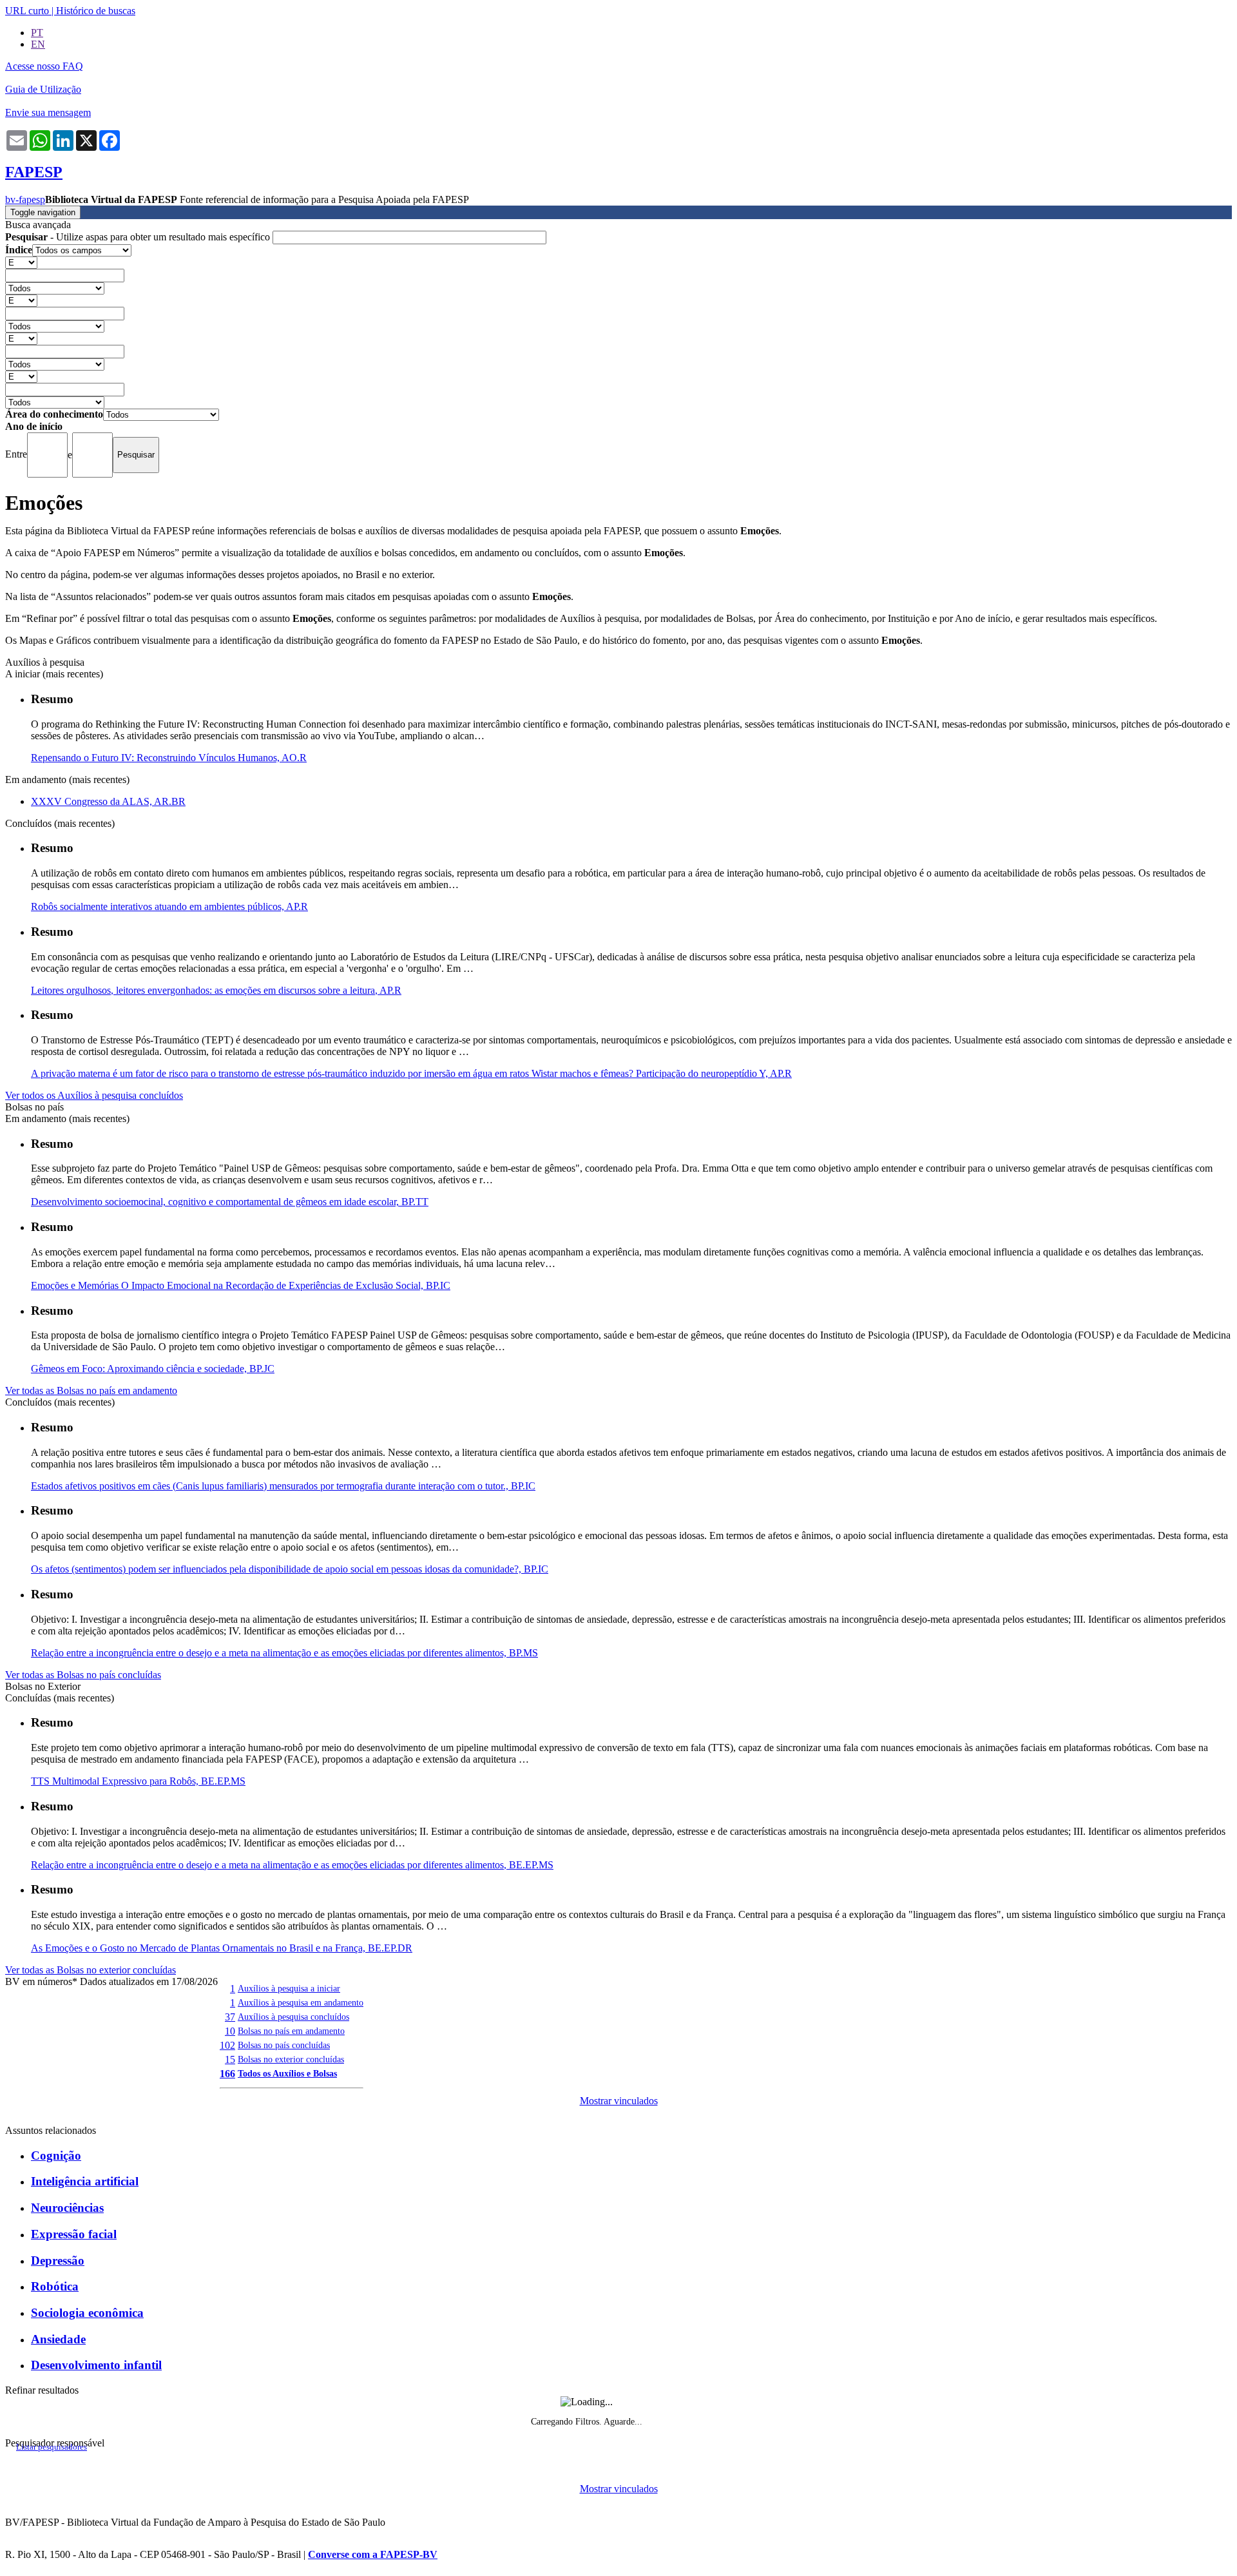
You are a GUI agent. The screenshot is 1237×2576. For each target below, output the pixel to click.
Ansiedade (58, 2339)
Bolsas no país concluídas (284, 2045)
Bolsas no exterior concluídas (291, 2059)
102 (227, 2045)
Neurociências (67, 2208)
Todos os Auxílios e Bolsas (287, 2073)
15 (230, 2059)
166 (227, 2074)
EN (38, 44)
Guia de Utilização (43, 89)
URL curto (27, 11)
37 (230, 2017)
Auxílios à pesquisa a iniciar (289, 1988)
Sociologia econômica (87, 2313)
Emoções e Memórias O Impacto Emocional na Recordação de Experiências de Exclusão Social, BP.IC (241, 1285)
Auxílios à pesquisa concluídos (293, 2017)
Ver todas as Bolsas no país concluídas (83, 1675)
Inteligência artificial (85, 2181)
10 (230, 2031)
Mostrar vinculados (619, 2101)
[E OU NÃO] (21, 262)
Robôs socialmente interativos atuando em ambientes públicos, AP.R (169, 906)
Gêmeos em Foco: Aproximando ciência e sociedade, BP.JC (153, 1369)
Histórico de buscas (96, 11)
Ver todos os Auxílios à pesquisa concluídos (94, 1095)
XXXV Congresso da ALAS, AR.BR (108, 801)
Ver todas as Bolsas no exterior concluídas (91, 1970)
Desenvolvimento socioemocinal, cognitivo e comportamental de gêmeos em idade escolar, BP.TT (230, 1202)
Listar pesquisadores (52, 2447)
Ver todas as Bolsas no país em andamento (91, 1390)
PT (37, 33)
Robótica (55, 2286)
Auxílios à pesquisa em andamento (301, 2002)
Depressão (58, 2261)
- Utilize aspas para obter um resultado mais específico (139, 237)
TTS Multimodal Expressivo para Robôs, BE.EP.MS (138, 1781)
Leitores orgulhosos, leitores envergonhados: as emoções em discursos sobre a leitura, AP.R (216, 990)
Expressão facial (74, 2234)
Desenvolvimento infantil (96, 2365)
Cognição (56, 2155)
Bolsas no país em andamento (291, 2031)
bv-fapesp (25, 199)
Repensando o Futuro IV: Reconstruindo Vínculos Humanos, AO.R (169, 758)
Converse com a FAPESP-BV (373, 2554)
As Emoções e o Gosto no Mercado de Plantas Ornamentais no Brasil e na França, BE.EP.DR (222, 1948)
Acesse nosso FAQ (44, 66)
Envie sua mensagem (48, 112)
